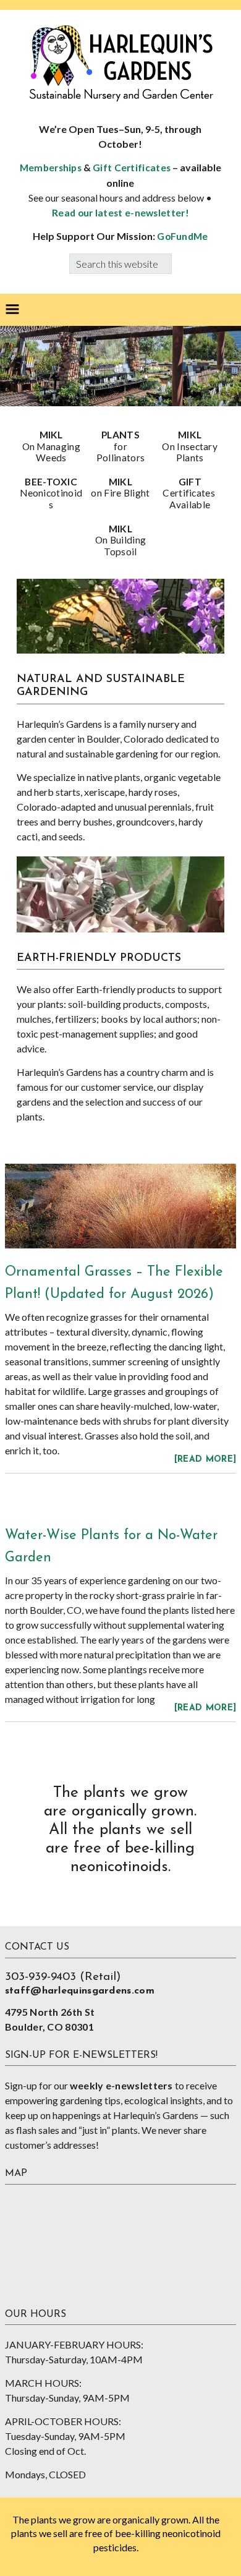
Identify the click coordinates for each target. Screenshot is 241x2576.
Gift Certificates (132, 168)
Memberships (51, 168)
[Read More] (205, 1460)
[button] (12, 310)
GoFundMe (182, 236)
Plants (120, 446)
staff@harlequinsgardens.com (80, 1991)
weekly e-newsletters (121, 2085)
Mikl (51, 446)
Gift (190, 493)
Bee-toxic (51, 493)
